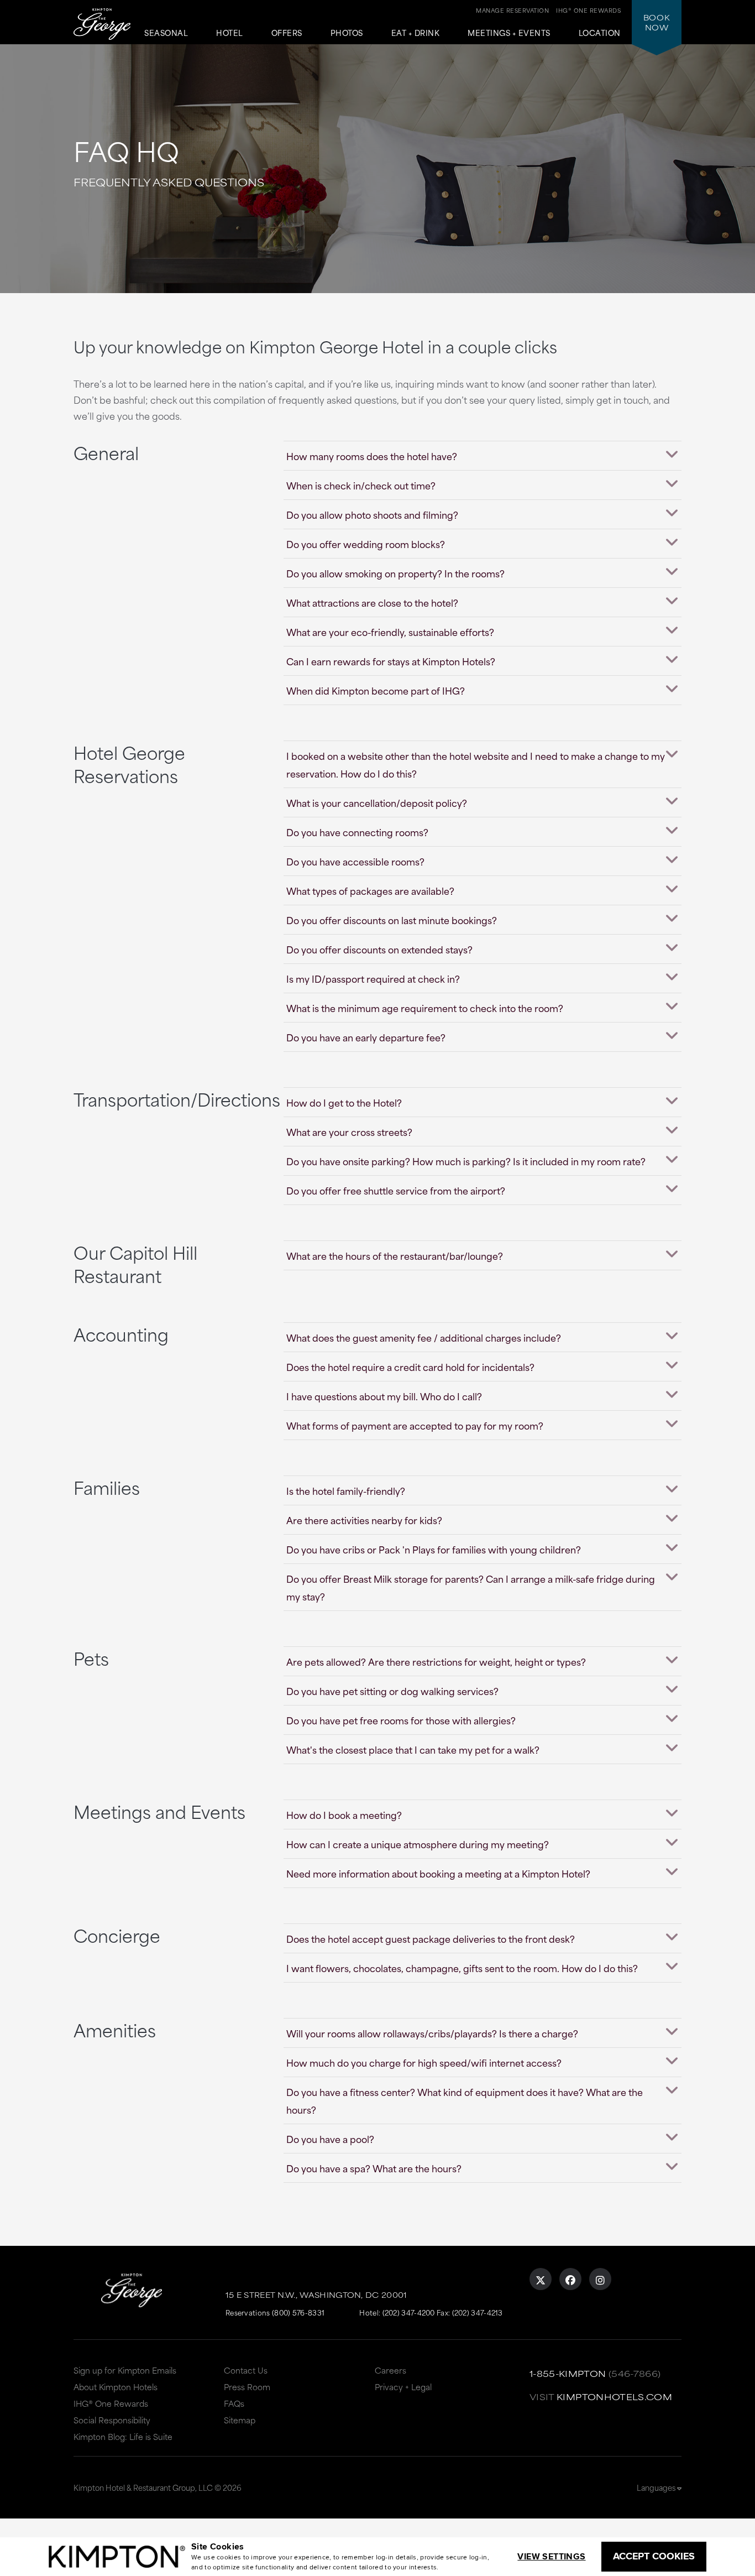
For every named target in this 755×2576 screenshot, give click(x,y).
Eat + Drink (416, 33)
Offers (287, 33)
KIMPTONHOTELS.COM (614, 2397)
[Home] (102, 25)
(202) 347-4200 (409, 2312)
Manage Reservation (512, 10)
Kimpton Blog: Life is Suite (123, 2436)
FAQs (234, 2403)
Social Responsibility (112, 2420)
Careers (390, 2370)
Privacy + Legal (403, 2387)
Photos (347, 33)
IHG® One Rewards (111, 2403)
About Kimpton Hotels (116, 2387)
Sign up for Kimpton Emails (125, 2370)
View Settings (551, 2556)
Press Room (247, 2387)
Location (600, 33)
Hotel (230, 33)
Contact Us (246, 2370)
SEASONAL (166, 33)
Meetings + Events (509, 33)
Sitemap (240, 2420)
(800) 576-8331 (298, 2312)
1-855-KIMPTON (568, 2373)
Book (657, 22)
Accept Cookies (654, 2556)
